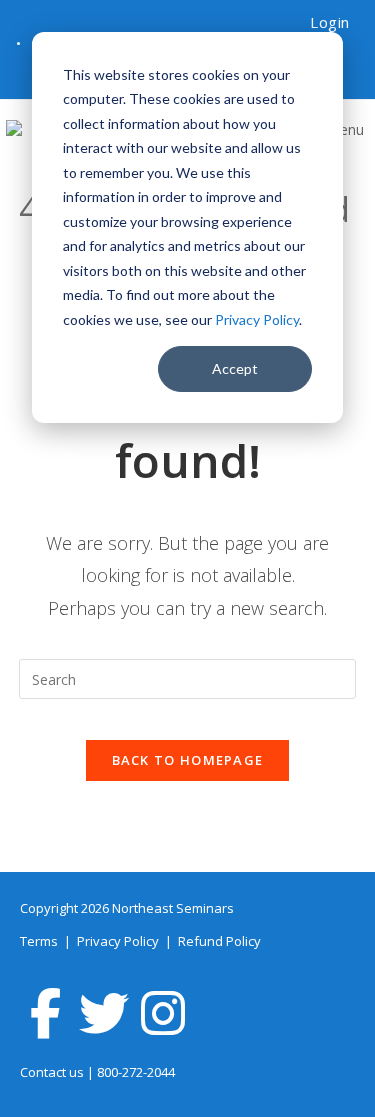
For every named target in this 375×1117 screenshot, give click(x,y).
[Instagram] (163, 1013)
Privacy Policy (257, 319)
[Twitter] (104, 1013)
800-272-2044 (136, 1072)
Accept (235, 368)
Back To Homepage (188, 760)
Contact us (52, 1072)
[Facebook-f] (45, 1013)
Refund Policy (219, 941)
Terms (40, 941)
